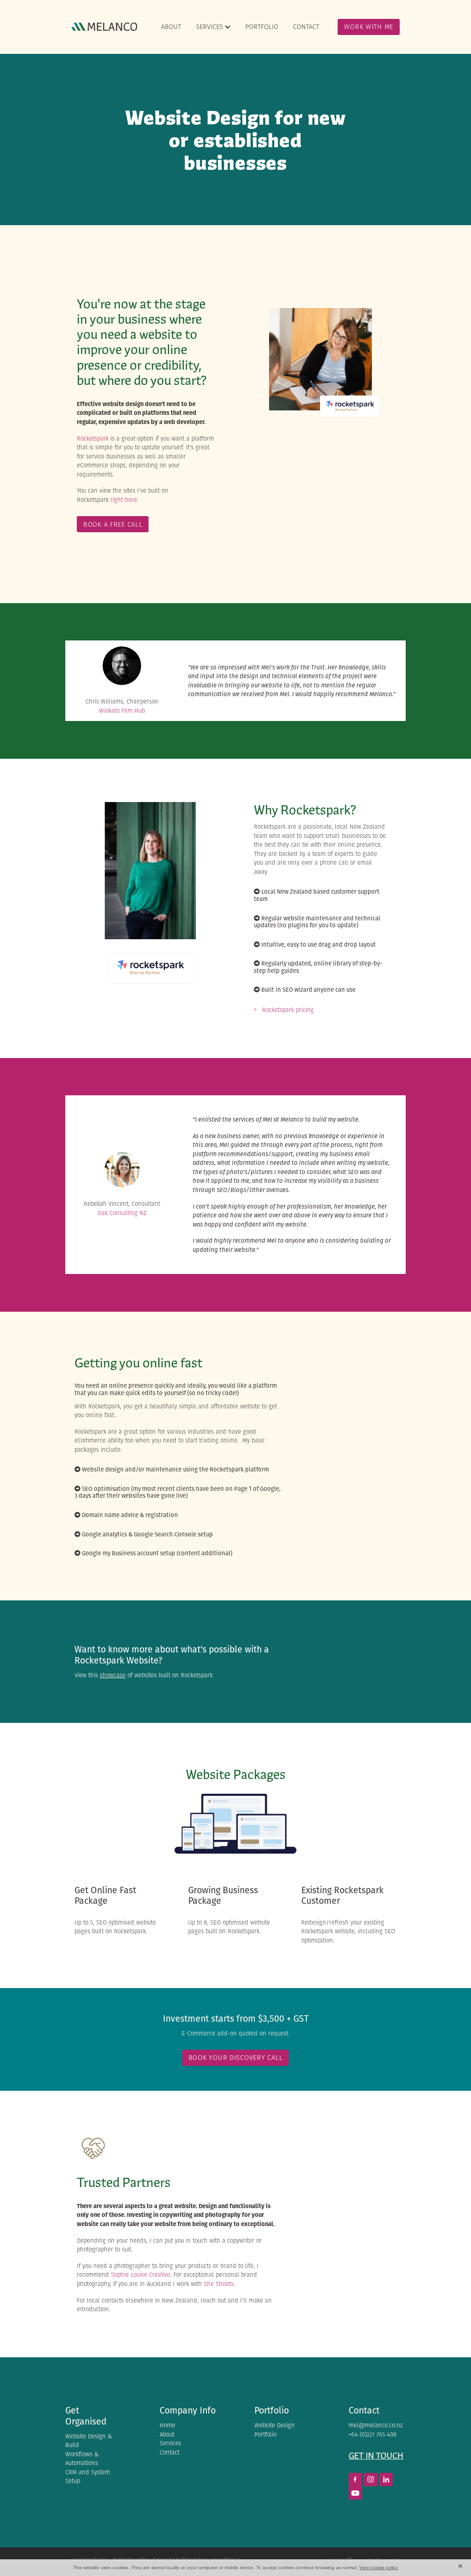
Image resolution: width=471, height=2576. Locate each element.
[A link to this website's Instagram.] (370, 2480)
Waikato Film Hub (122, 711)
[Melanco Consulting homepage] (104, 27)
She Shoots (219, 2284)
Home (167, 2425)
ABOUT (171, 26)
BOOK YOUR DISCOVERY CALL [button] (236, 2057)
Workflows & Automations (82, 2459)
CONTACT (306, 26)
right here (124, 500)
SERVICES (210, 26)
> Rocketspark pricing (284, 1010)
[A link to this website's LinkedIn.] (386, 2480)
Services (170, 2443)
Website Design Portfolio (275, 2430)
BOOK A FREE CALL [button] (113, 524)
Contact (169, 2452)
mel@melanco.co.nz (376, 2425)
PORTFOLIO (262, 26)
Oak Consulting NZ (122, 1213)
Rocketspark (93, 439)
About (167, 2434)
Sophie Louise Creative (141, 2275)
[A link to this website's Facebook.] (355, 2480)
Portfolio (272, 2410)
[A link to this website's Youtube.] (355, 2493)
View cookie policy (379, 2567)
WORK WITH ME (369, 26)
